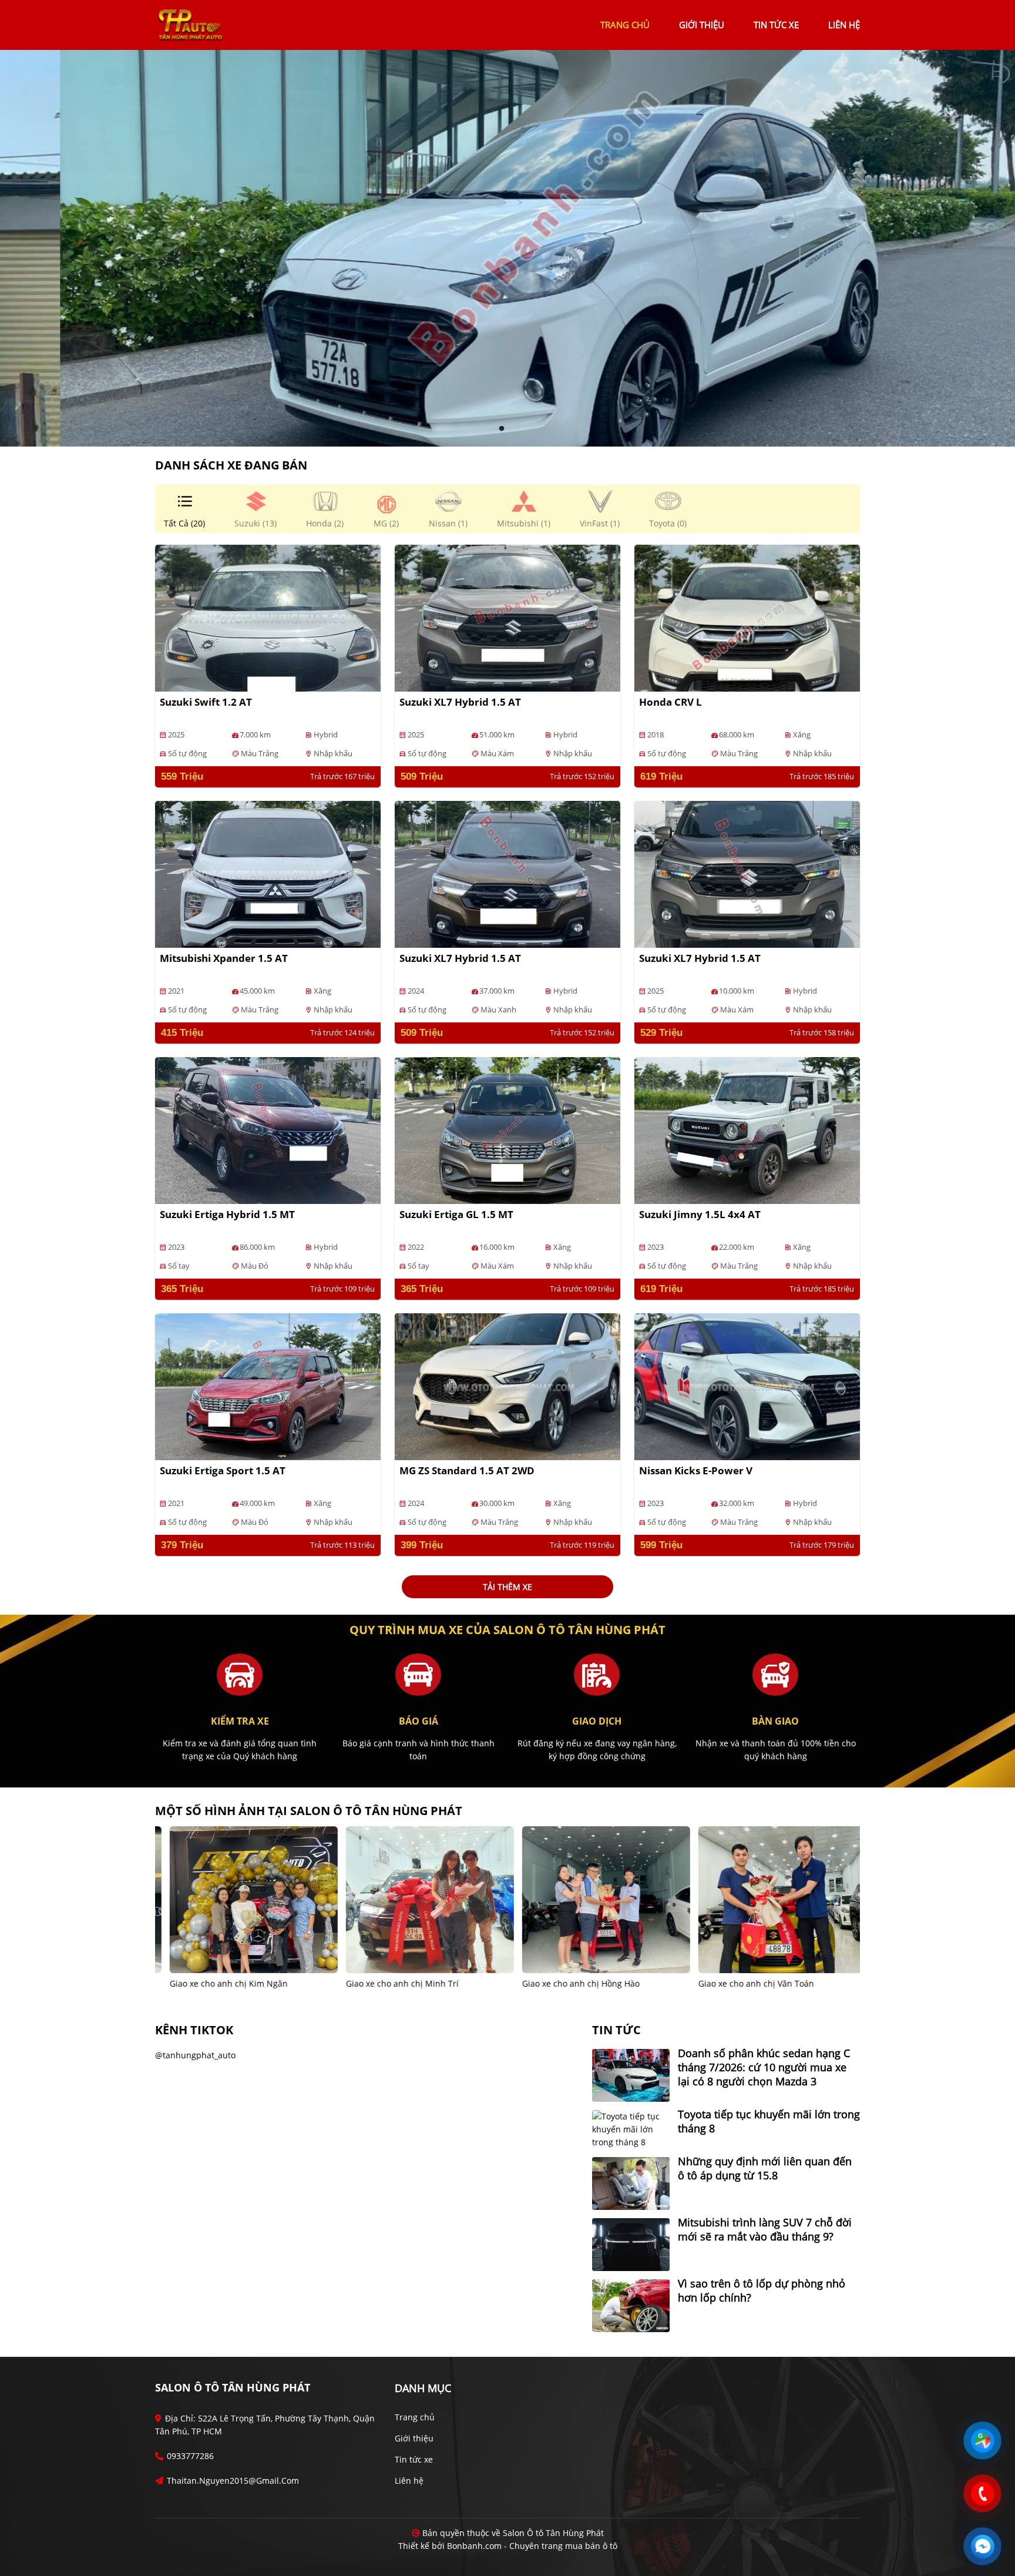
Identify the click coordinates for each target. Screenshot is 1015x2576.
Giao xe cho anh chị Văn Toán (569, 1983)
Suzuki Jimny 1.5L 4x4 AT (700, 1214)
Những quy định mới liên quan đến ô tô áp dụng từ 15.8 (765, 2168)
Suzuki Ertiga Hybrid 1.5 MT (227, 1214)
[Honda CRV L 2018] (747, 617)
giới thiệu (702, 25)
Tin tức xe (414, 2459)
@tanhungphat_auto (195, 2055)
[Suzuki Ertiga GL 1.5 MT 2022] (508, 1130)
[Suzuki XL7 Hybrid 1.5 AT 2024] (508, 873)
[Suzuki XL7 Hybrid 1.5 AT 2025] (508, 617)
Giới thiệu (414, 2438)
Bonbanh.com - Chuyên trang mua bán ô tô (532, 2546)
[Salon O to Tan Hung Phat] (190, 24)
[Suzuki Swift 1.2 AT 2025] (268, 617)
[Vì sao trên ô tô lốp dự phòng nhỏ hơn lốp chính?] (631, 2305)
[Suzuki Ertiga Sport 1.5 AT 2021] (268, 1386)
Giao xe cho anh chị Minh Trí (216, 1983)
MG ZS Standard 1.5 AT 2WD (467, 1470)
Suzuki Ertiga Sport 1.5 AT (223, 1470)
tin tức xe (776, 25)
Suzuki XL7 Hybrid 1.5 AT (460, 702)
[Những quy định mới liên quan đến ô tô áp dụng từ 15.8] (631, 2183)
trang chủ (625, 25)
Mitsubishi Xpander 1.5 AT (224, 958)
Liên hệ (409, 2481)
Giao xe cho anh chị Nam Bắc (745, 1983)
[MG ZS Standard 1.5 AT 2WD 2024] (508, 1386)
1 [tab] (502, 429)
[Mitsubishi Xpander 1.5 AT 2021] (268, 873)
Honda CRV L (670, 702)
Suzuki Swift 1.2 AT (206, 702)
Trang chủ (415, 2417)
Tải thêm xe (508, 1587)
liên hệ (844, 25)
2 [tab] (513, 429)
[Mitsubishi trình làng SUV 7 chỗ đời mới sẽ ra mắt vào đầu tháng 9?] (631, 2244)
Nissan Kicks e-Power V (696, 1470)
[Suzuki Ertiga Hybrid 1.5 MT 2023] (268, 1130)
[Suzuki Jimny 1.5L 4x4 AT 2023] (747, 1130)
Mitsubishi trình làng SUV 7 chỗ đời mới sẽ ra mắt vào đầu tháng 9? (765, 2229)
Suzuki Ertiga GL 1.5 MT (456, 1214)
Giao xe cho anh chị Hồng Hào (394, 1983)
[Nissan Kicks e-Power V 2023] (747, 1386)
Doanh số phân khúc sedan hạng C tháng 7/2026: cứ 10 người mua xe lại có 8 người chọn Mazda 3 (764, 2067)
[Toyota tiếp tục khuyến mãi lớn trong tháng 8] (631, 2129)
